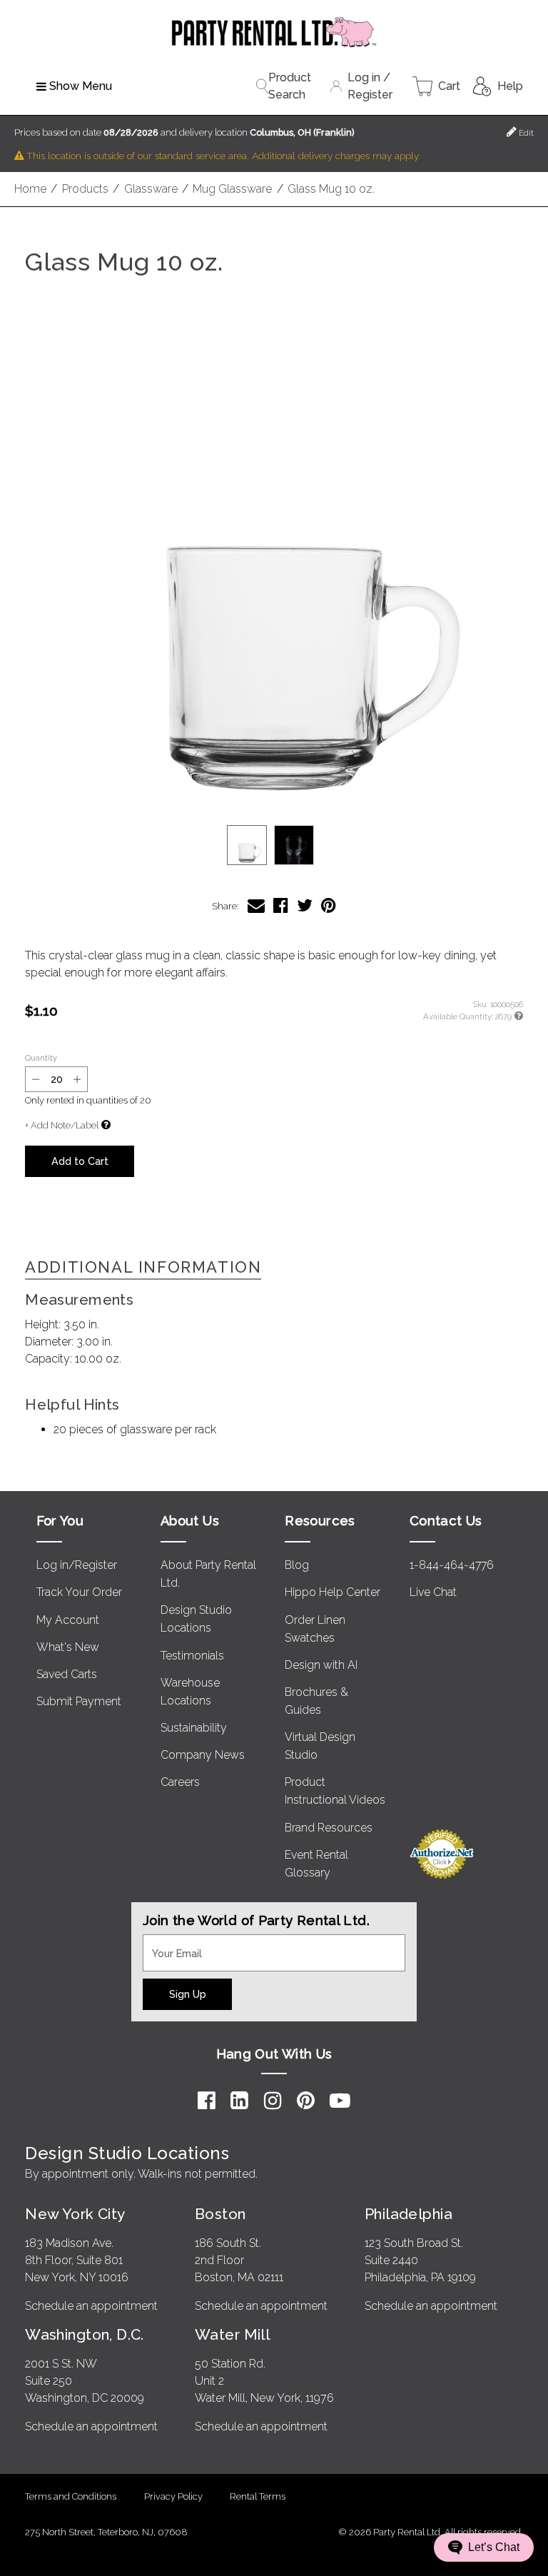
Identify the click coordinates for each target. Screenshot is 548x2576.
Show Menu (81, 86)
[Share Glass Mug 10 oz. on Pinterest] (329, 905)
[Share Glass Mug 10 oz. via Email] (256, 905)
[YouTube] (340, 2101)
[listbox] (274, 845)
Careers (180, 1782)
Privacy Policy (173, 2496)
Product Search (290, 86)
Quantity (41, 1058)
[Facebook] (207, 2101)
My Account (68, 1620)
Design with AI (321, 1665)
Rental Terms (258, 2496)
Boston (220, 2214)
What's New (68, 1647)
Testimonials (192, 1656)
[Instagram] (273, 2101)
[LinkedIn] (239, 2101)
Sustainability (194, 1728)
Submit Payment (79, 1701)
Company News (203, 1755)
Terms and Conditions (71, 2496)
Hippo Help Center (333, 1592)
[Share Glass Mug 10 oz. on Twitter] (305, 905)
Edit (525, 133)
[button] (274, 562)
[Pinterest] (306, 2101)
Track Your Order (79, 1592)
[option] (247, 845)
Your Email (170, 1943)
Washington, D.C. (85, 2334)
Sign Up (188, 1994)
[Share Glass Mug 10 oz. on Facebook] (281, 905)
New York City (75, 2214)
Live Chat (433, 1592)
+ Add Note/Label (62, 1125)
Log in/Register (77, 1565)
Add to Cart (80, 1161)
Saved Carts (67, 1674)
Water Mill (232, 2334)
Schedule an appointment (91, 2306)
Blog (297, 1565)
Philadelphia (409, 2214)
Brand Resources (329, 1828)
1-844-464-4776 (452, 1565)
